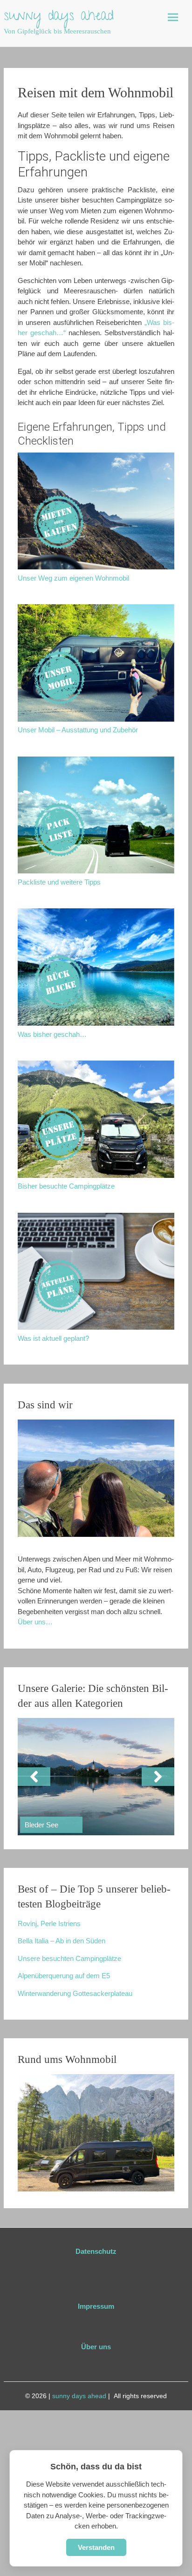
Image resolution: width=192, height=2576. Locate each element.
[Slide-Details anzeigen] (96, 1777)
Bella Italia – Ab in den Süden (62, 1941)
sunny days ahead (59, 17)
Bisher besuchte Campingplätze (66, 1186)
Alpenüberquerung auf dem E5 (64, 1976)
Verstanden (96, 2547)
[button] (34, 1777)
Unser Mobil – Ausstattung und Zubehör (78, 730)
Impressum (96, 2306)
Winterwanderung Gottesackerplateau (75, 1993)
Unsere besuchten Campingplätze (69, 1958)
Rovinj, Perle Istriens (49, 1924)
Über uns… (35, 1622)
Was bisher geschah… (52, 1034)
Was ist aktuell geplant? (53, 1338)
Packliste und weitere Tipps (59, 882)
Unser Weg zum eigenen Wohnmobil (73, 578)
